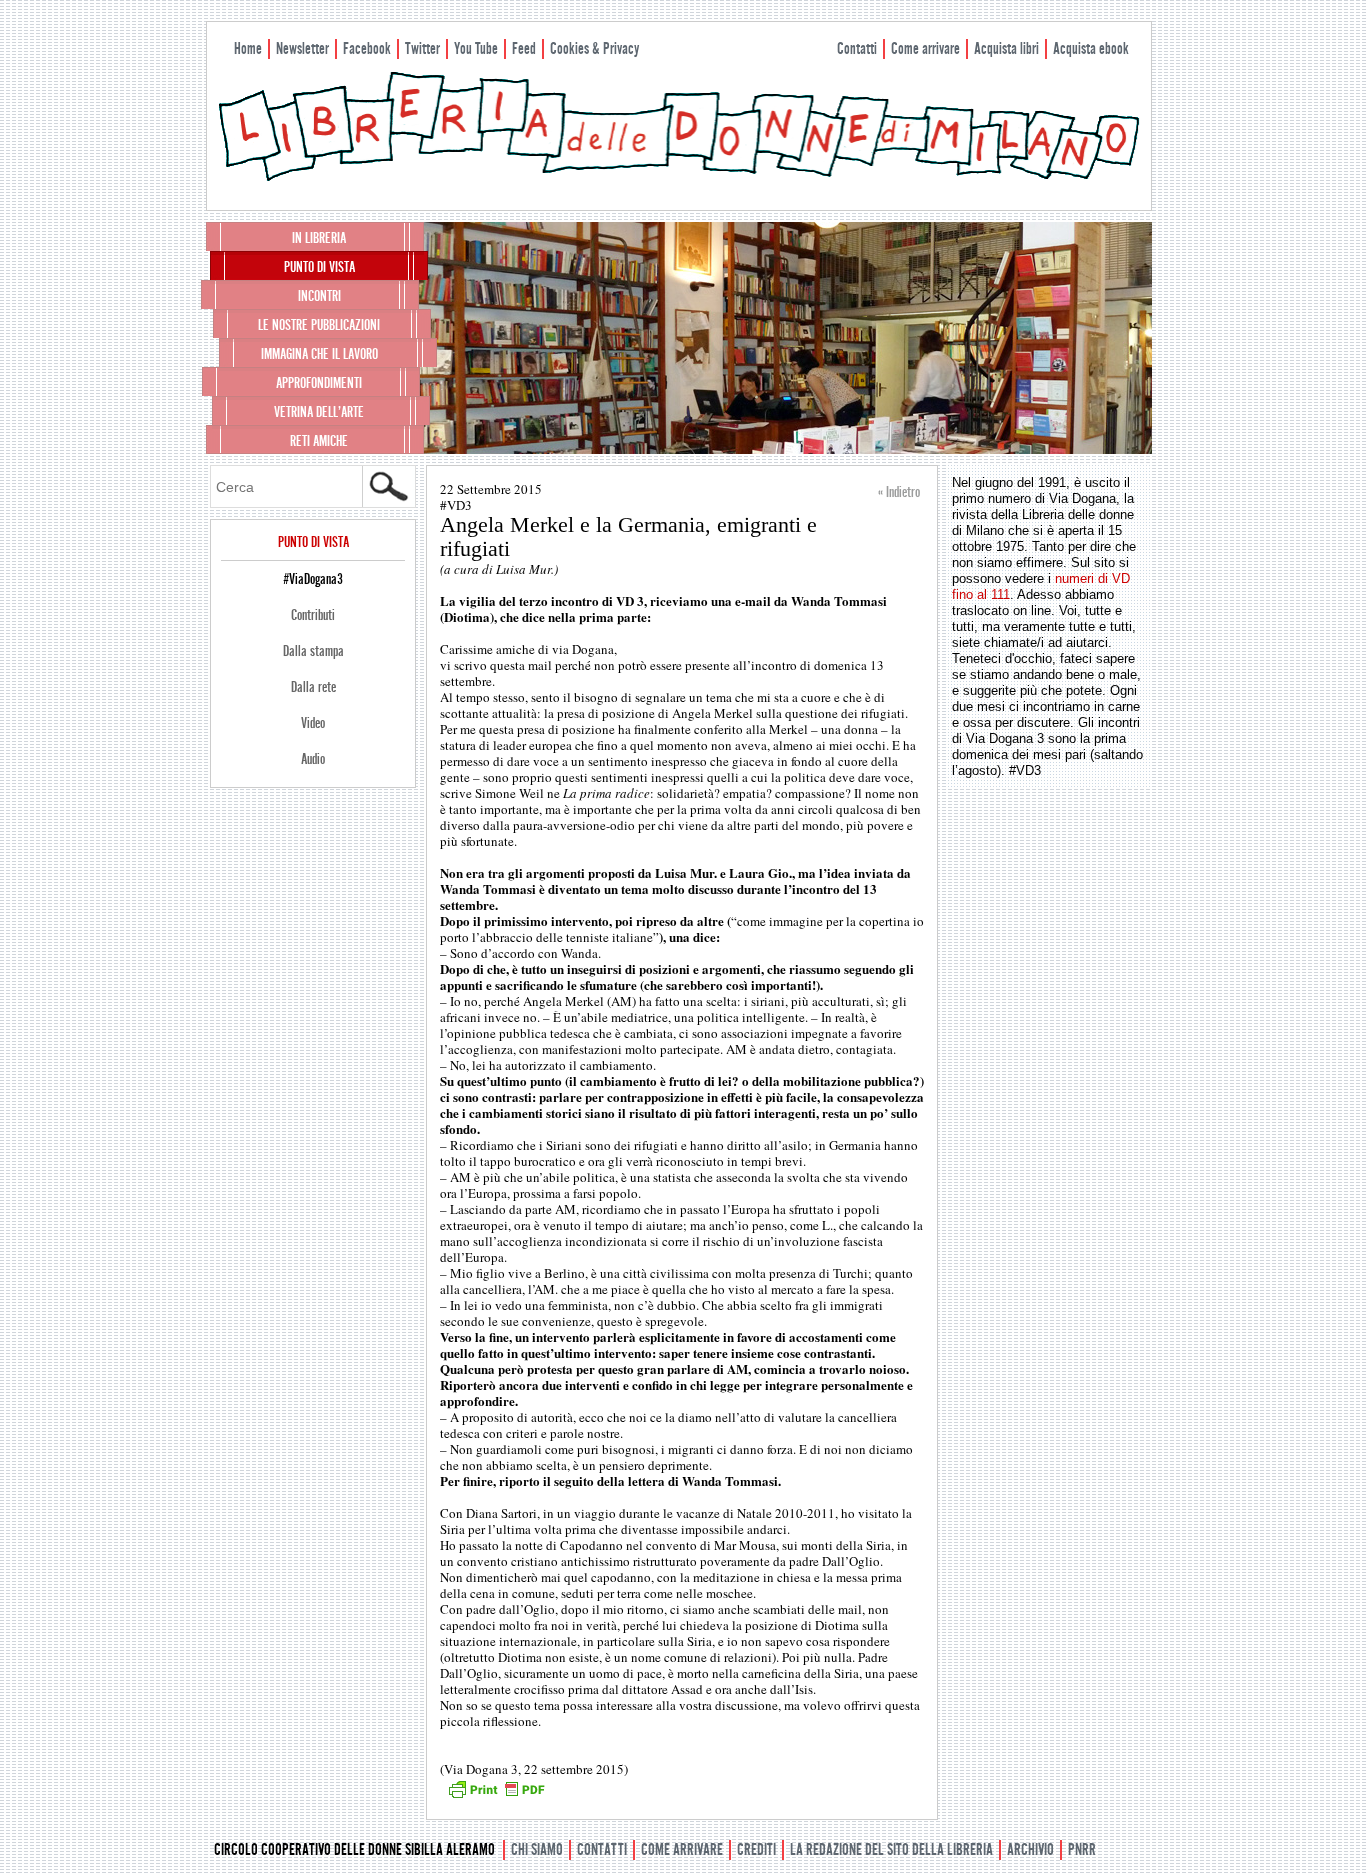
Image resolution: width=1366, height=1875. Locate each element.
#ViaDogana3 (313, 579)
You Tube (476, 48)
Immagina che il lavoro (319, 354)
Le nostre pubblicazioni (319, 325)
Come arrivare (925, 48)
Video (313, 723)
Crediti (756, 1849)
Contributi (313, 615)
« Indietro (899, 492)
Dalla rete (313, 687)
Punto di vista (319, 267)
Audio (313, 759)
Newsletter (302, 48)
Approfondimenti (319, 383)
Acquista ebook (1091, 48)
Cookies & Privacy (594, 48)
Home (248, 48)
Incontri (319, 296)
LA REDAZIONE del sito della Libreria (891, 1849)
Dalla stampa (313, 651)
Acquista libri (1006, 48)
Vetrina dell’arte (319, 412)
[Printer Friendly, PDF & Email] (496, 1796)
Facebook (367, 48)
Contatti (857, 48)
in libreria (319, 238)
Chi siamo (537, 1849)
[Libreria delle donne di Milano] (679, 177)
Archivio (1030, 1849)
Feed (524, 48)
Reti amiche (319, 441)
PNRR (1082, 1849)
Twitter (422, 48)
